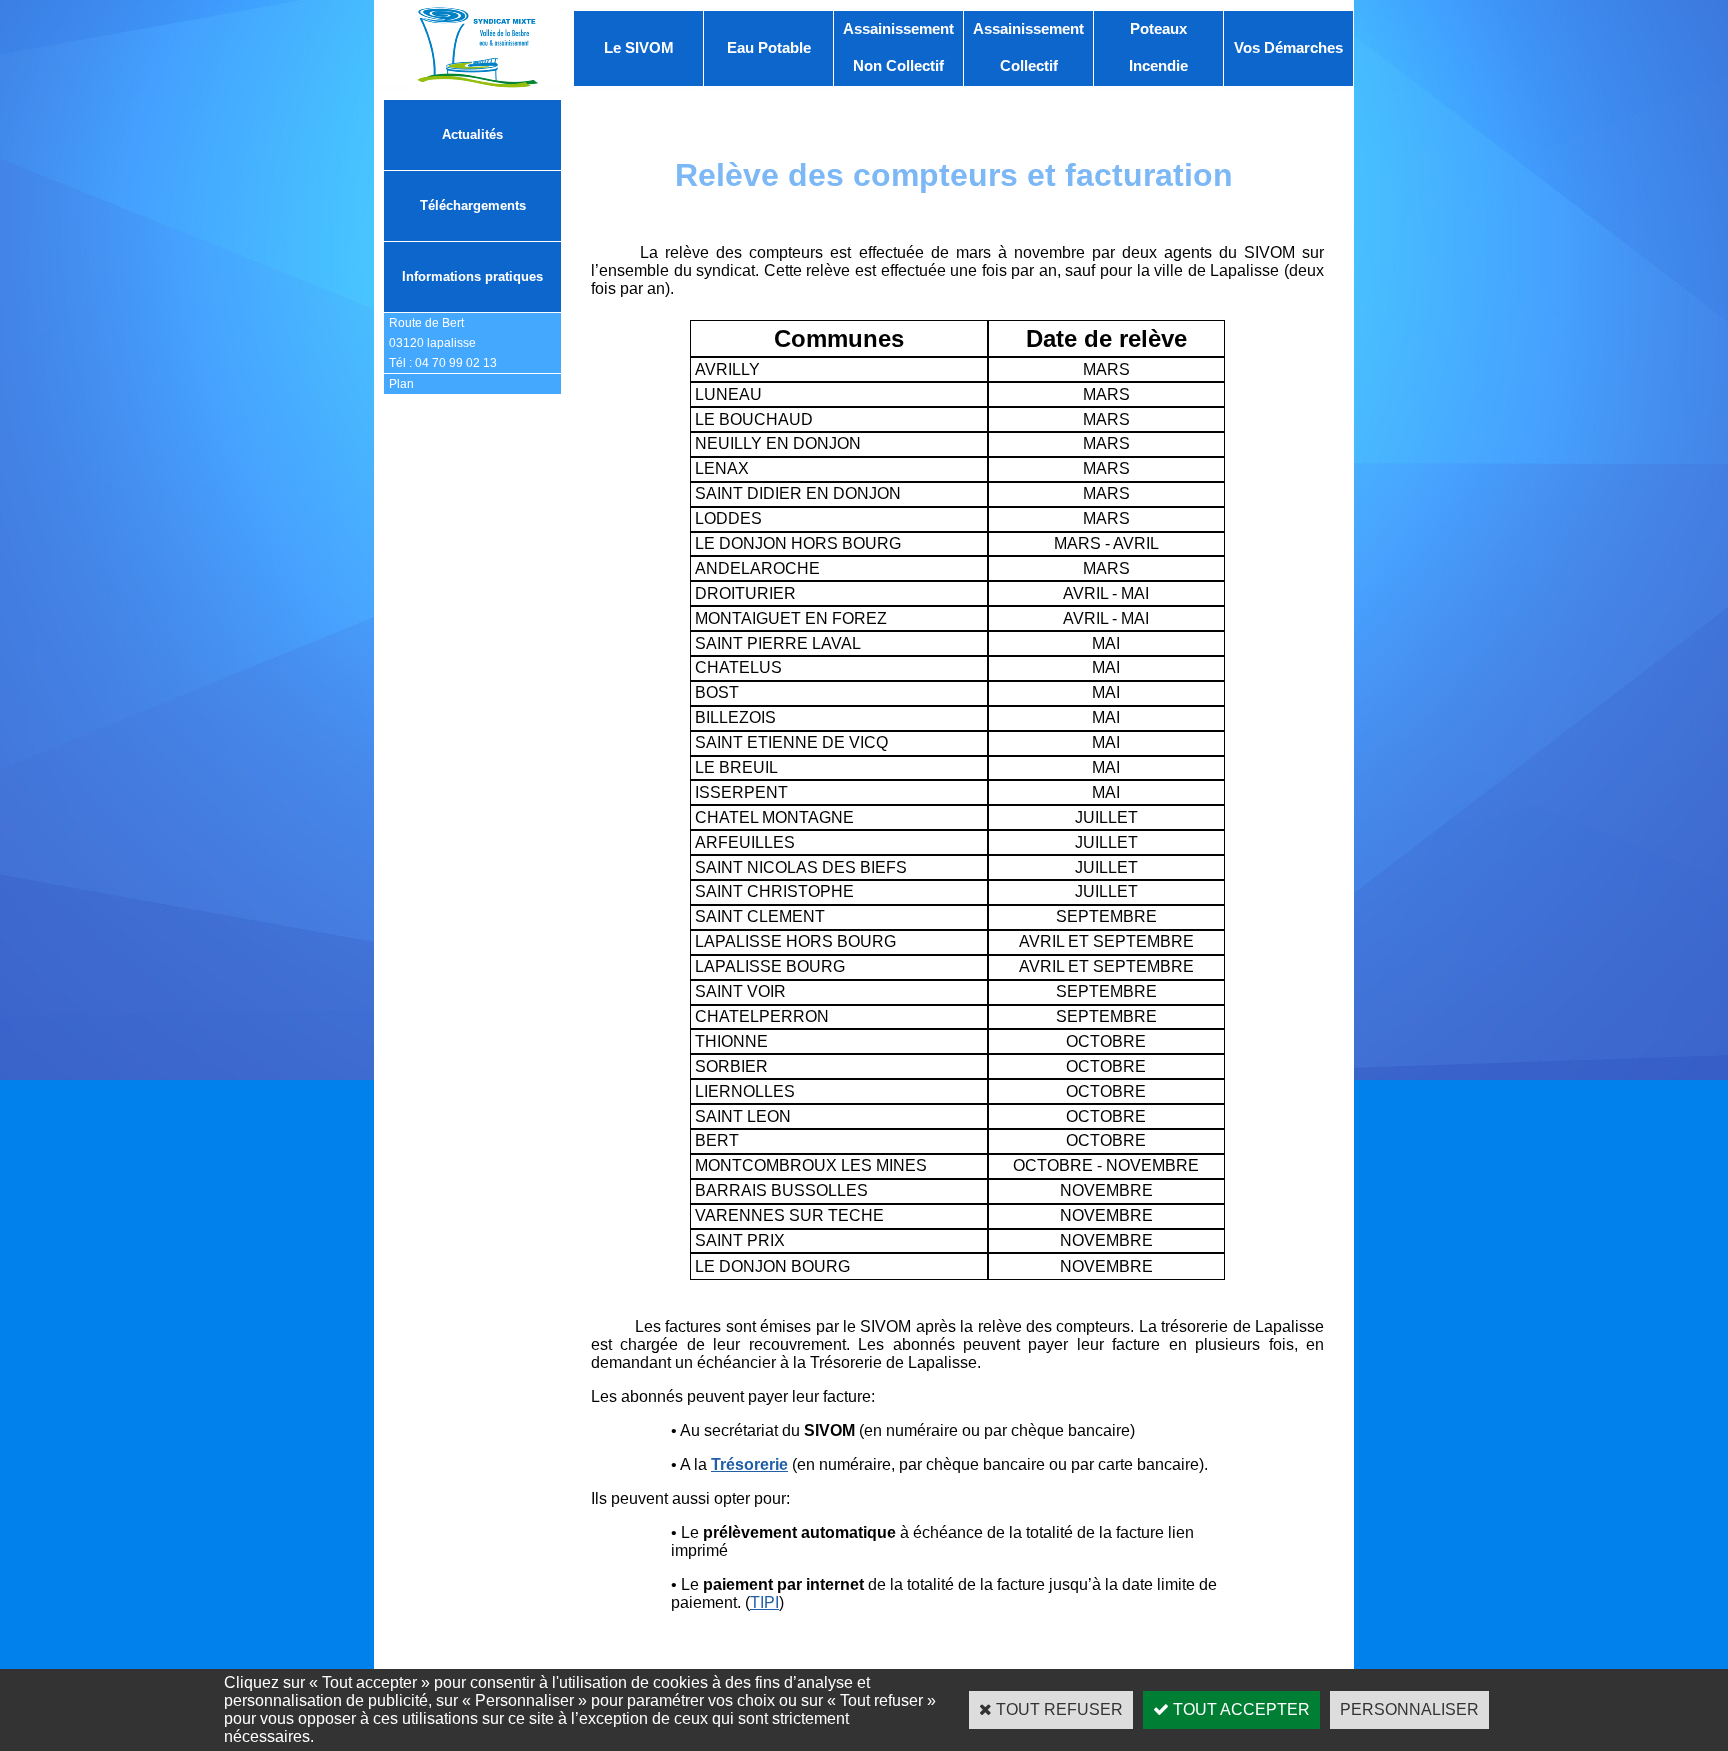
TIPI (764, 1602)
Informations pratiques (472, 276)
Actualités (472, 134)
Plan (401, 384)
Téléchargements (473, 205)
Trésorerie (749, 1464)
